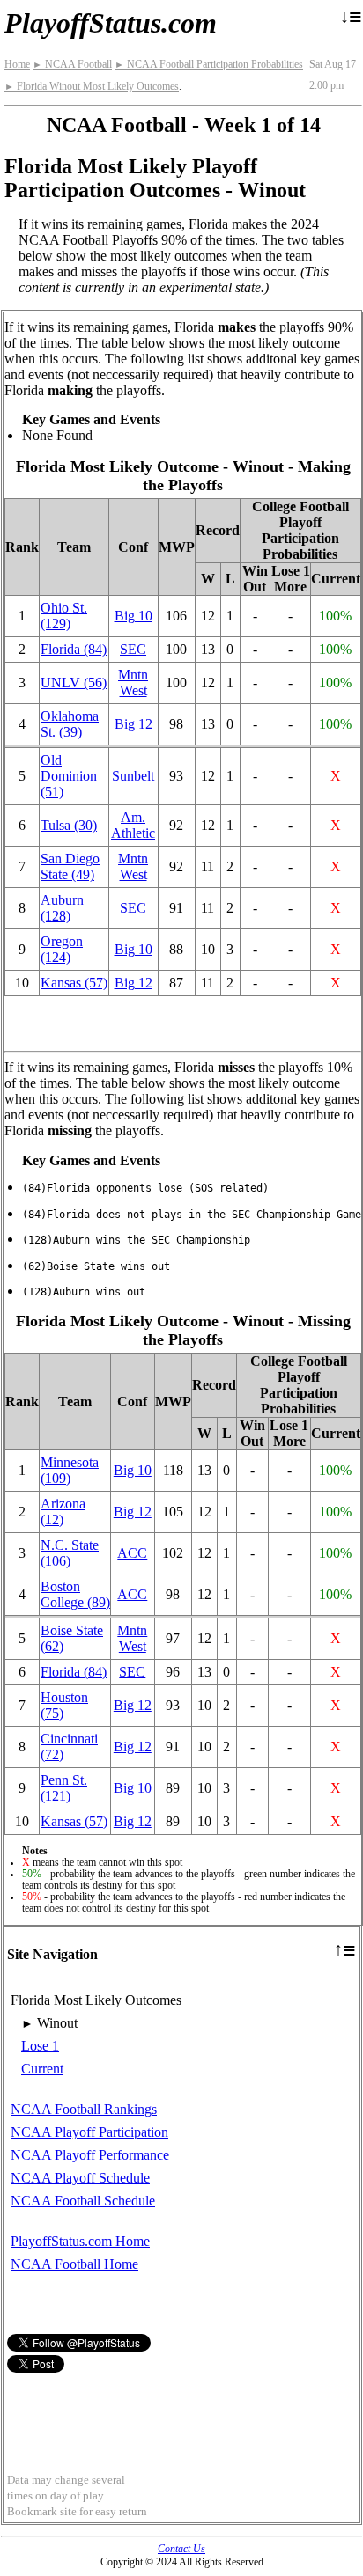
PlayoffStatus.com (111, 23)
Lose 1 (40, 2046)
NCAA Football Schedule (83, 2201)
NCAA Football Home (74, 2264)
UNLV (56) (74, 683)
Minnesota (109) (70, 1470)
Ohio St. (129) (64, 616)
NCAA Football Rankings (84, 2109)
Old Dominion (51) (69, 776)
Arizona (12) (63, 1512)
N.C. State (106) (70, 1553)
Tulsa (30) (69, 825)
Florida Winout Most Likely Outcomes (92, 86)
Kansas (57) (74, 983)
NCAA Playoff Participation (89, 2132)
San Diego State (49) (70, 866)
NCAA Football (72, 64)
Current (42, 2069)
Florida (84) (74, 649)
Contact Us (181, 2549)
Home (17, 64)
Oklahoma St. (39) (70, 724)
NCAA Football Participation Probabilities (209, 64)
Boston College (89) (75, 1594)
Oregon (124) (62, 949)
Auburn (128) (62, 908)
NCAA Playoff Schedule (80, 2178)
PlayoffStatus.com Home (80, 2241)
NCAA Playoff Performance (90, 2155)
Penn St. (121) (64, 1788)
